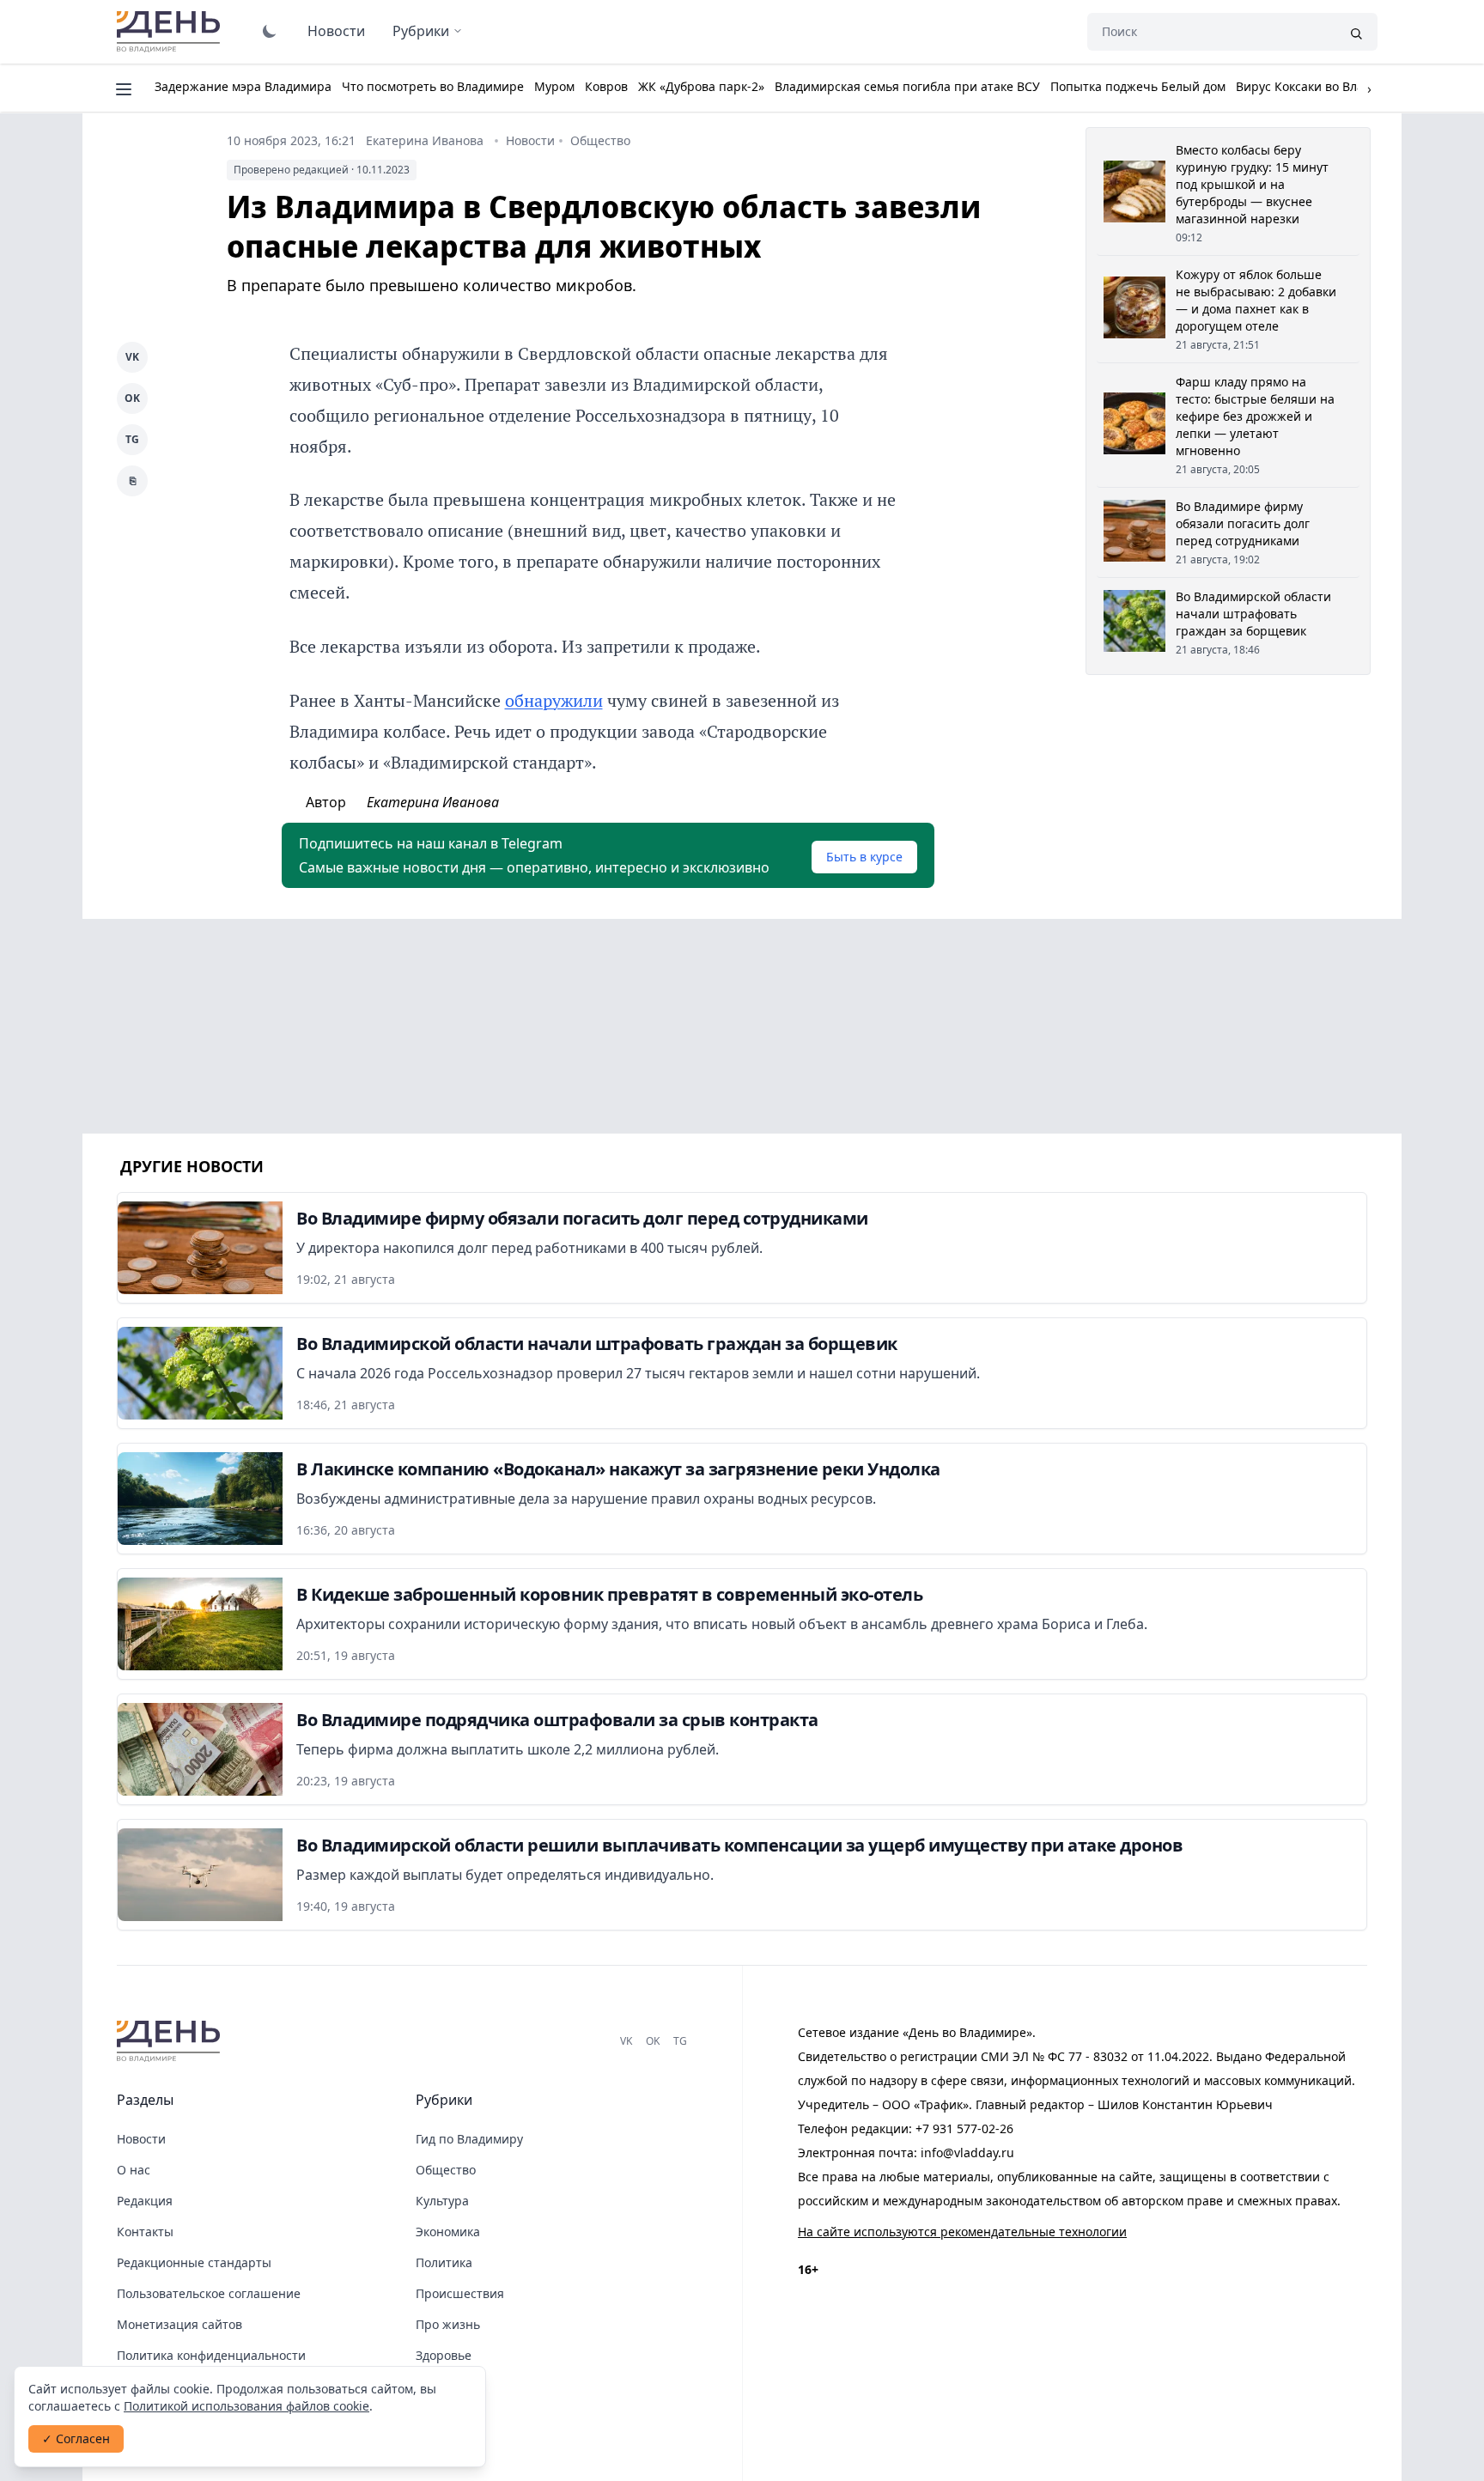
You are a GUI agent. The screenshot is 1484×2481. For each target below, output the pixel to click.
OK (132, 398)
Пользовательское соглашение (209, 2293)
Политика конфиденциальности (211, 2355)
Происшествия (460, 2293)
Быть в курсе (864, 857)
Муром (554, 86)
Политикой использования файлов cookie (246, 2406)
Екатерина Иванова (425, 140)
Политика (444, 2262)
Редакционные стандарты (194, 2262)
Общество (600, 140)
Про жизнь (448, 2324)
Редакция (145, 2201)
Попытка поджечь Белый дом (1138, 86)
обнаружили (554, 700)
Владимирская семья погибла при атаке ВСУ (907, 86)
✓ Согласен (76, 2438)
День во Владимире (171, 32)
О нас (134, 2170)
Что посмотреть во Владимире (433, 86)
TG (132, 439)
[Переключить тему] (270, 31)
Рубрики (421, 31)
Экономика (448, 2232)
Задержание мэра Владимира (243, 86)
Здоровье (444, 2355)
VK (132, 357)
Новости (336, 31)
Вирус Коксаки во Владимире (1323, 86)
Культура (442, 2201)
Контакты (145, 2232)
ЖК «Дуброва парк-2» (701, 86)
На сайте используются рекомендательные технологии (962, 2232)
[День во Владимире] (171, 2041)
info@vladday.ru (967, 2153)
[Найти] (1356, 32)
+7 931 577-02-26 (964, 2128)
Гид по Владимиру (469, 2139)
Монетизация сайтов (179, 2324)
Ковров (606, 86)
